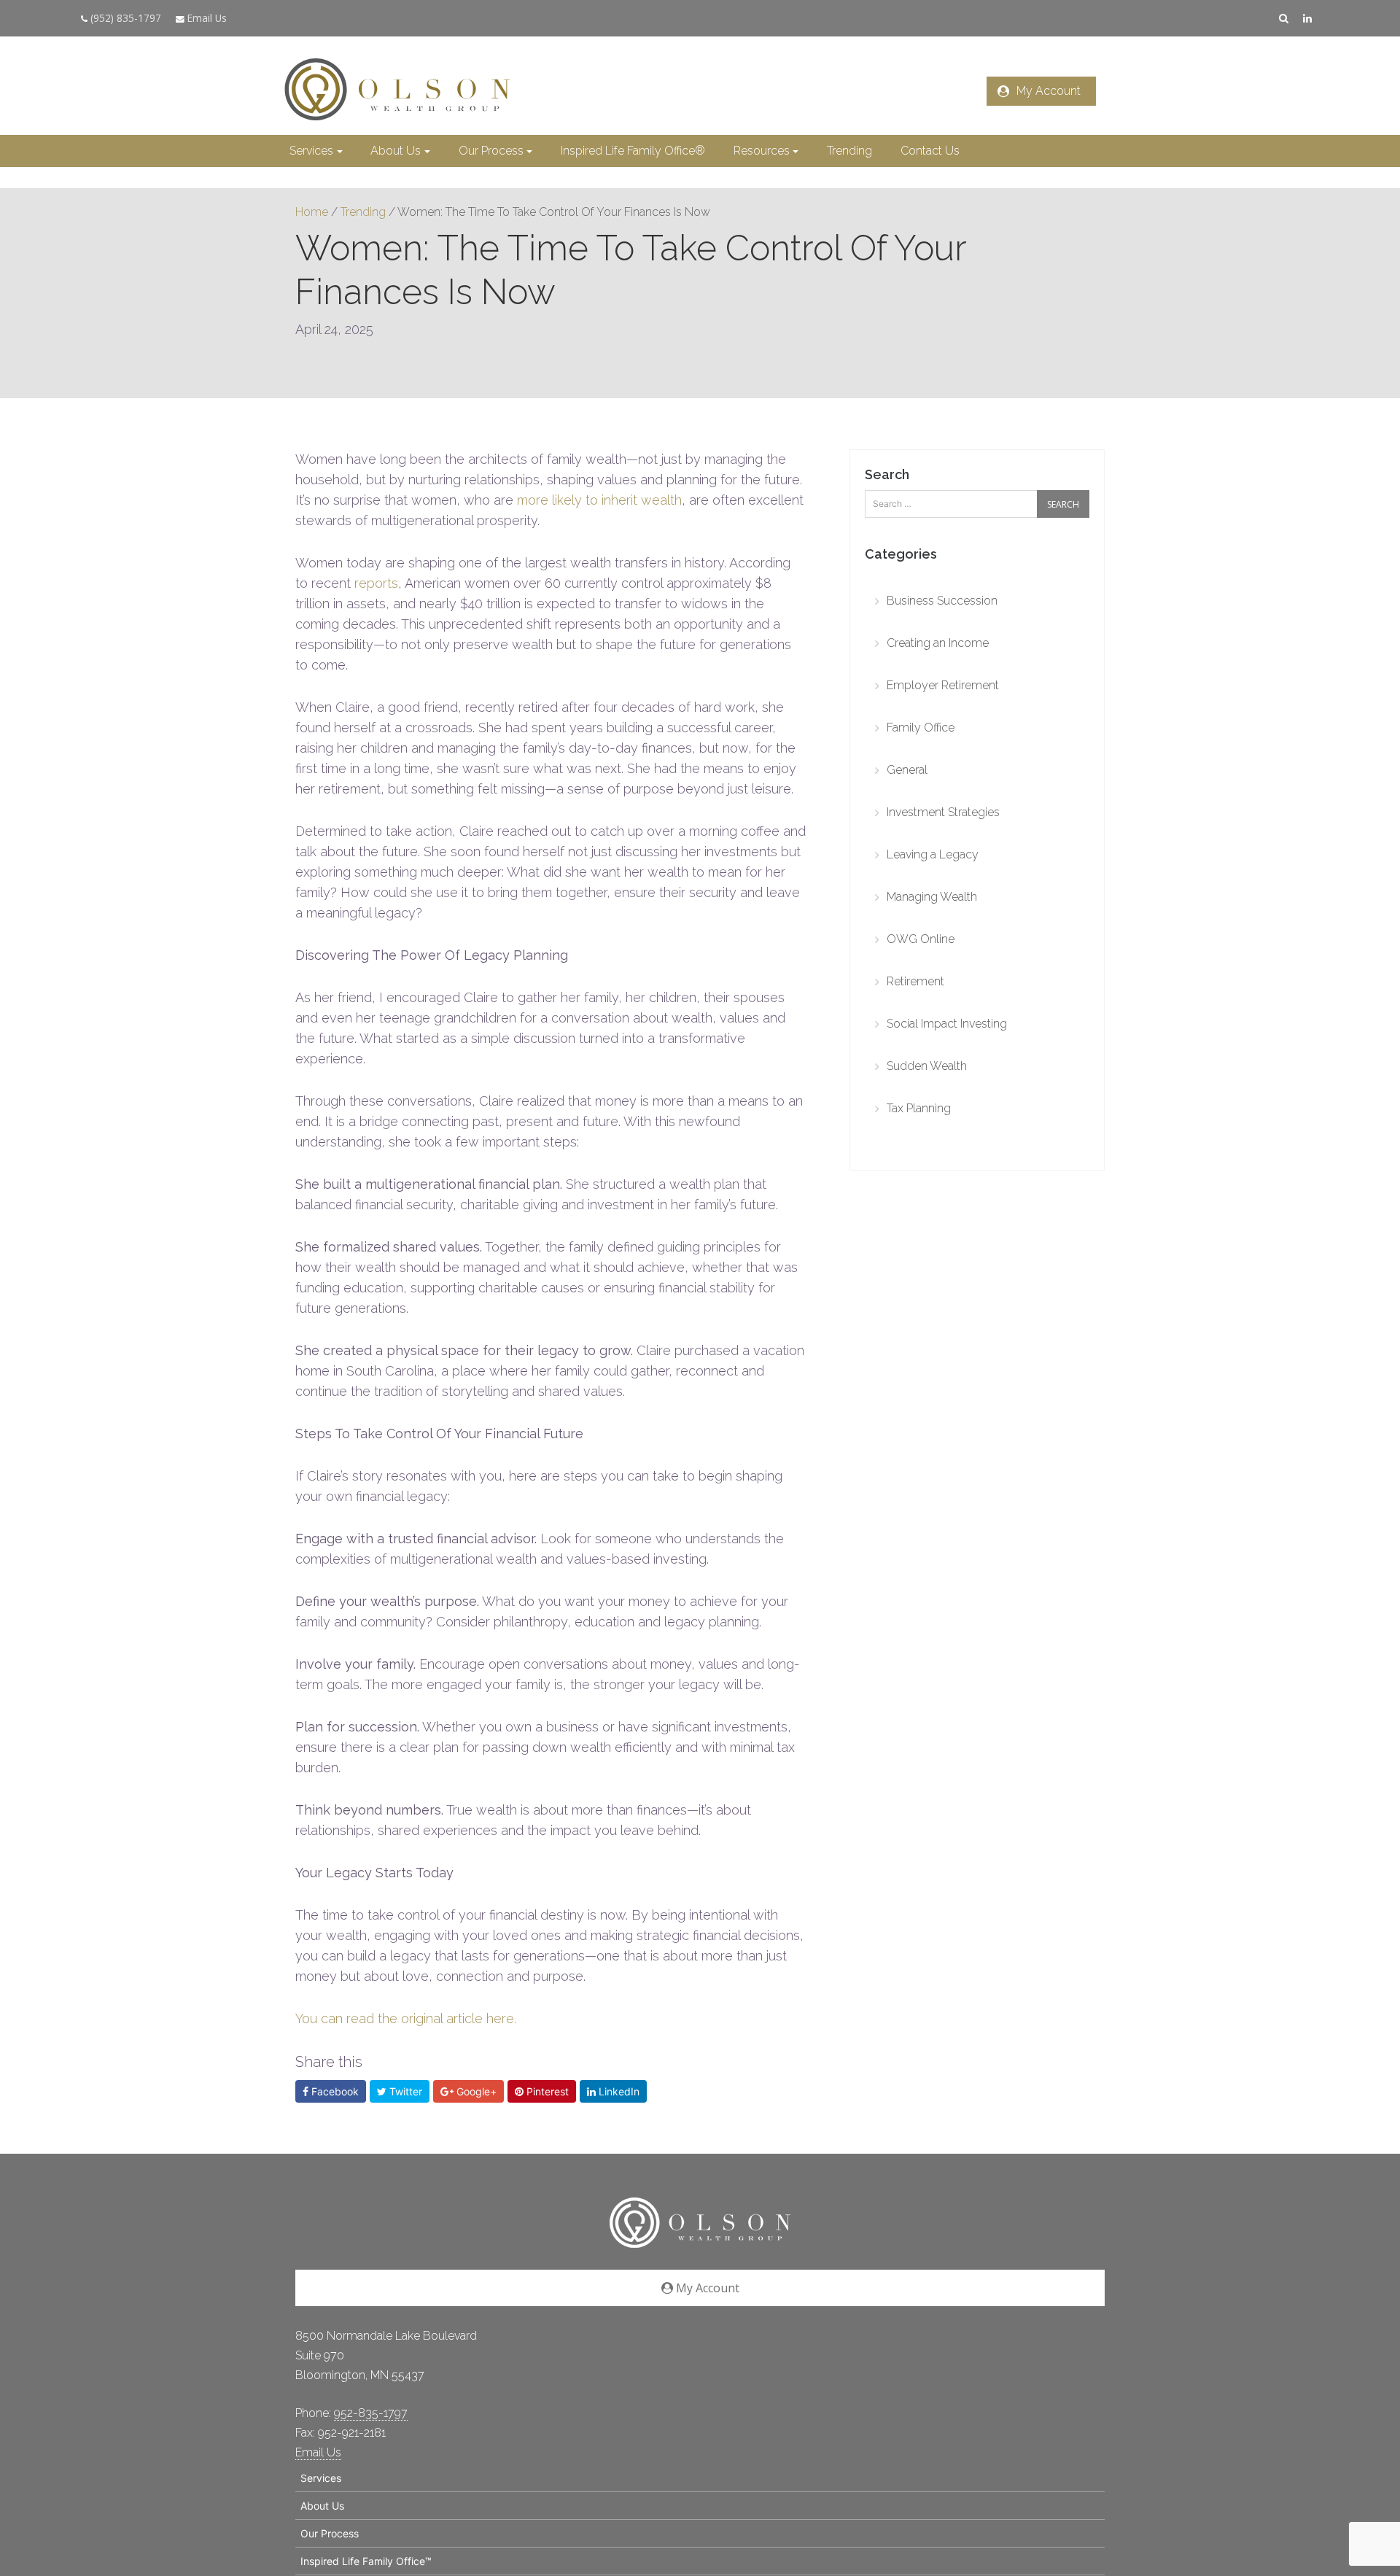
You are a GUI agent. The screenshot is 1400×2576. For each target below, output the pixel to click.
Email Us (206, 18)
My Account (1049, 91)
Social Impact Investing (947, 1024)
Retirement (915, 981)
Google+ (475, 2091)
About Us (396, 151)
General (907, 770)
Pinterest (546, 2091)
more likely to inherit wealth (599, 500)
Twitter (404, 2091)
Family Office (921, 728)
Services (311, 151)
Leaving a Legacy (933, 854)
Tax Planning (919, 1108)
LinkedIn (618, 2091)
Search (887, 474)
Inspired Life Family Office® (633, 151)
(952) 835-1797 (124, 18)
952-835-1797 (371, 2413)
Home (312, 212)
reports (376, 583)
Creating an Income (938, 643)
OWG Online (921, 939)
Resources (762, 151)
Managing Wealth (932, 897)
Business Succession (942, 601)
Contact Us (930, 151)
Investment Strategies (943, 812)
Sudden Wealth (927, 1066)
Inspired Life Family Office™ (366, 2561)
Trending (849, 151)
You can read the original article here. (406, 2018)
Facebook (334, 2091)
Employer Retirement (943, 685)
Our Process (491, 151)
